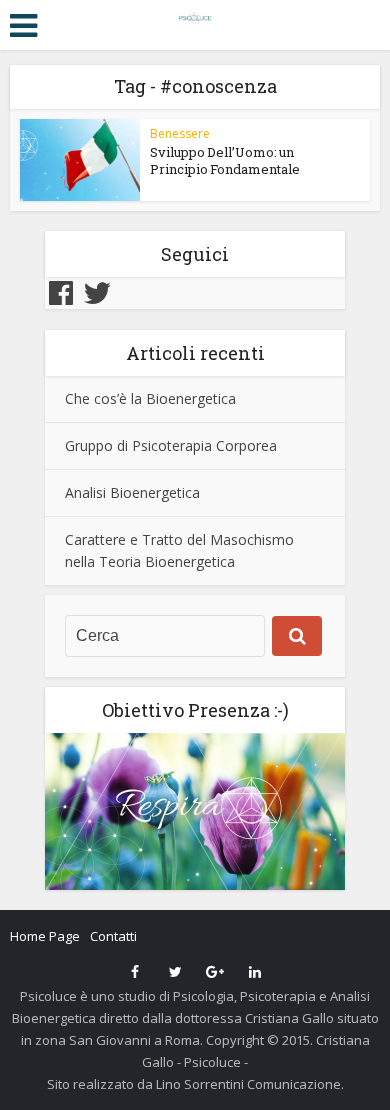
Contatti (113, 936)
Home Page (45, 936)
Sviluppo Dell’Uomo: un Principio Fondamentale (225, 160)
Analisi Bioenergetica (132, 492)
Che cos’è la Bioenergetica (150, 398)
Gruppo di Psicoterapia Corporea (171, 445)
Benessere (180, 133)
